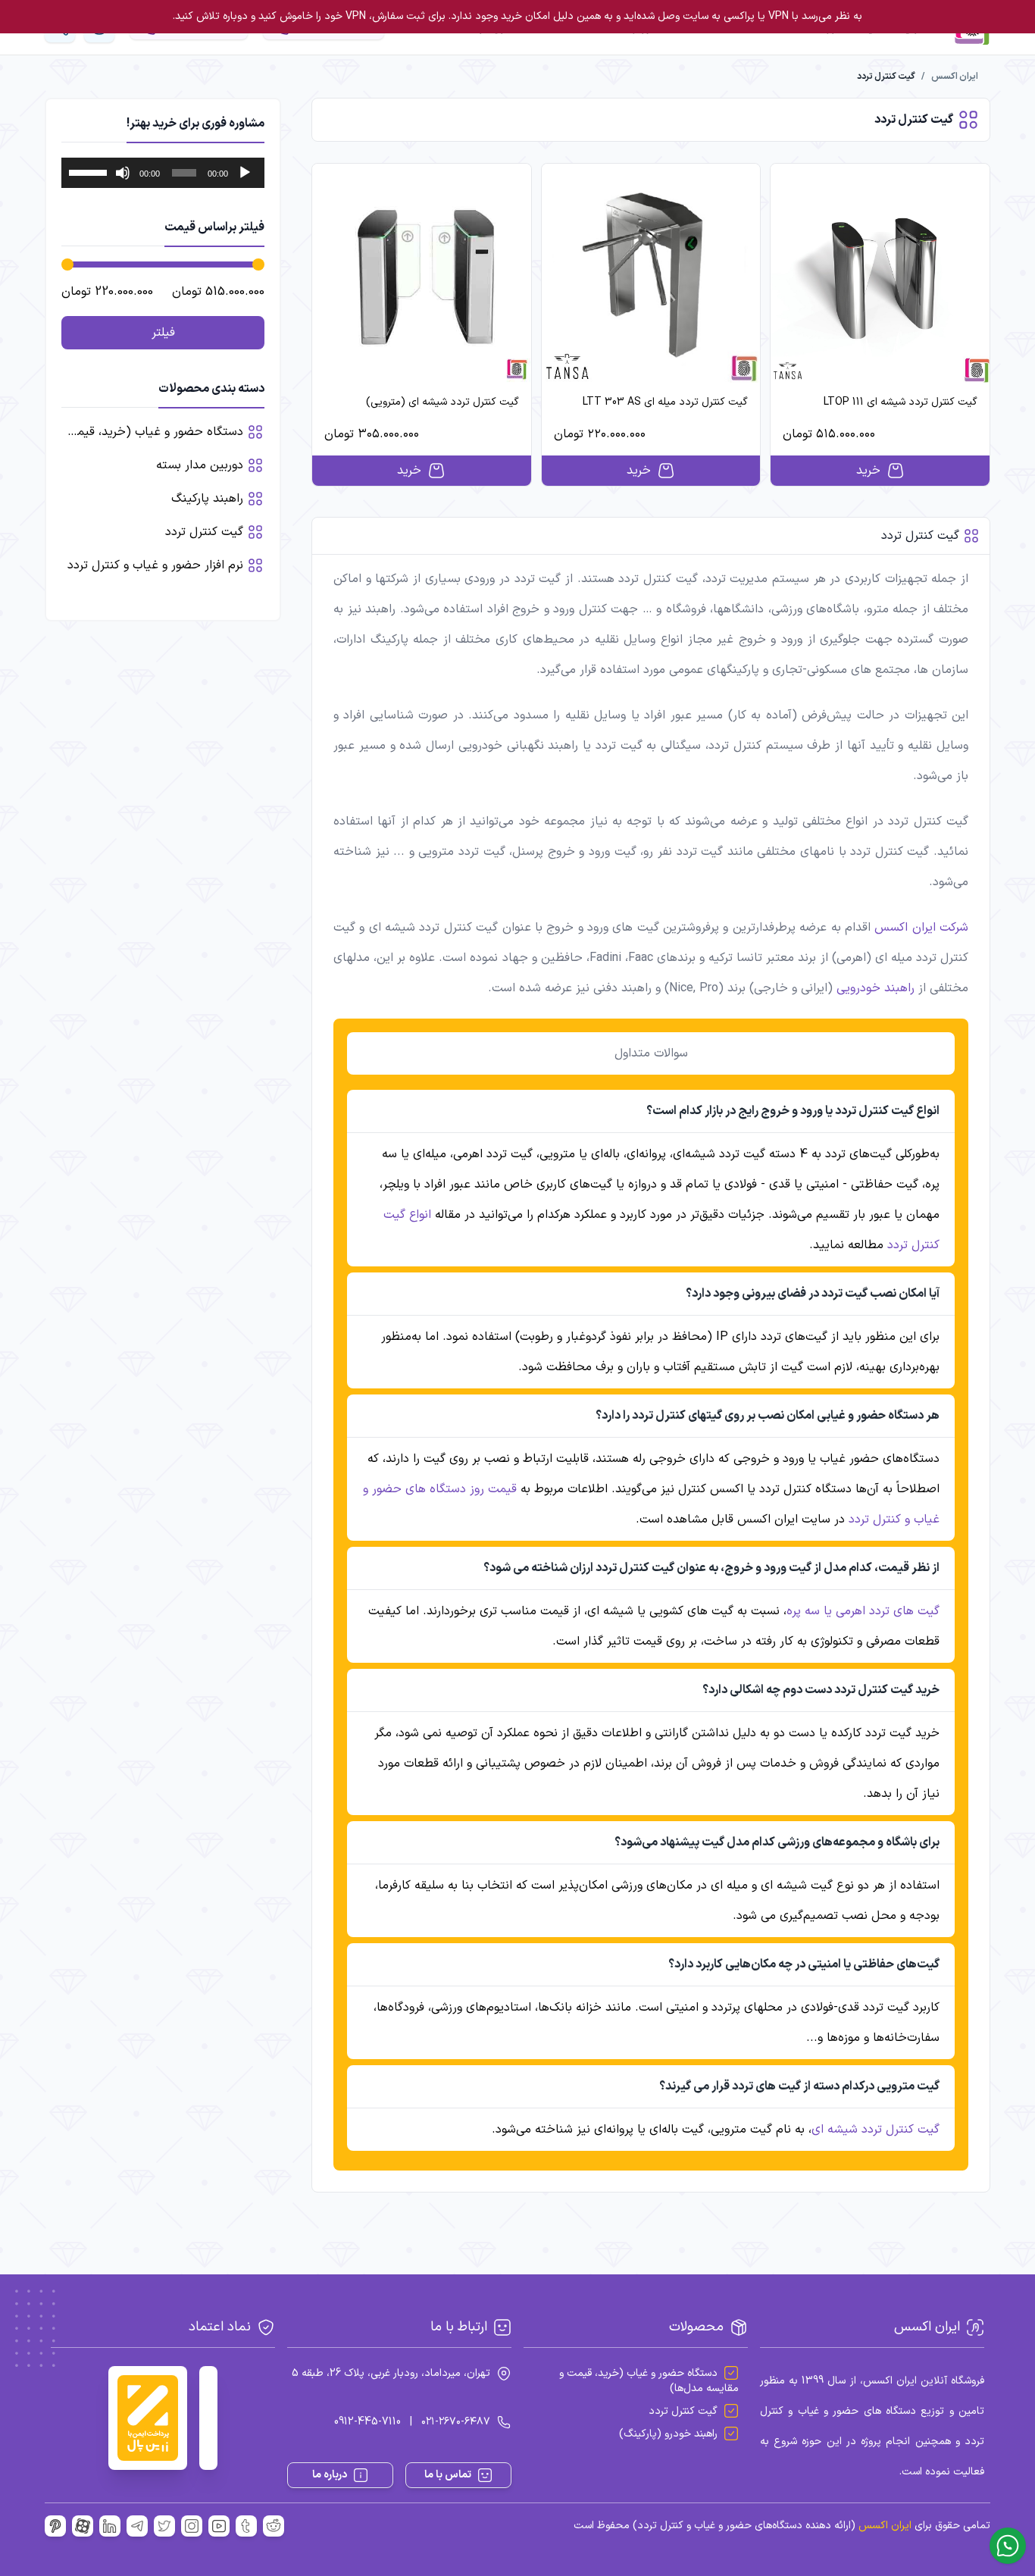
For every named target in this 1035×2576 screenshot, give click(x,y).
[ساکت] (123, 173)
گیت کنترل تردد (204, 532)
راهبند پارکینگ (207, 499)
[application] (163, 173)
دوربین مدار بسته (200, 465)
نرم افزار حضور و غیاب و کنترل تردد (155, 565)
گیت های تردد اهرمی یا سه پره (863, 1611)
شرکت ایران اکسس (921, 928)
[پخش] (245, 173)
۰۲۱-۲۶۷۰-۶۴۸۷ (456, 2422)
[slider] (90, 171)
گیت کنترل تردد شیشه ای (876, 2130)
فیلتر (163, 333)
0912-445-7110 (367, 2422)
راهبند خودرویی (876, 988)
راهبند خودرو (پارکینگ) (668, 2434)
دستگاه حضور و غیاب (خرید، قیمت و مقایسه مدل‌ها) (649, 2381)
